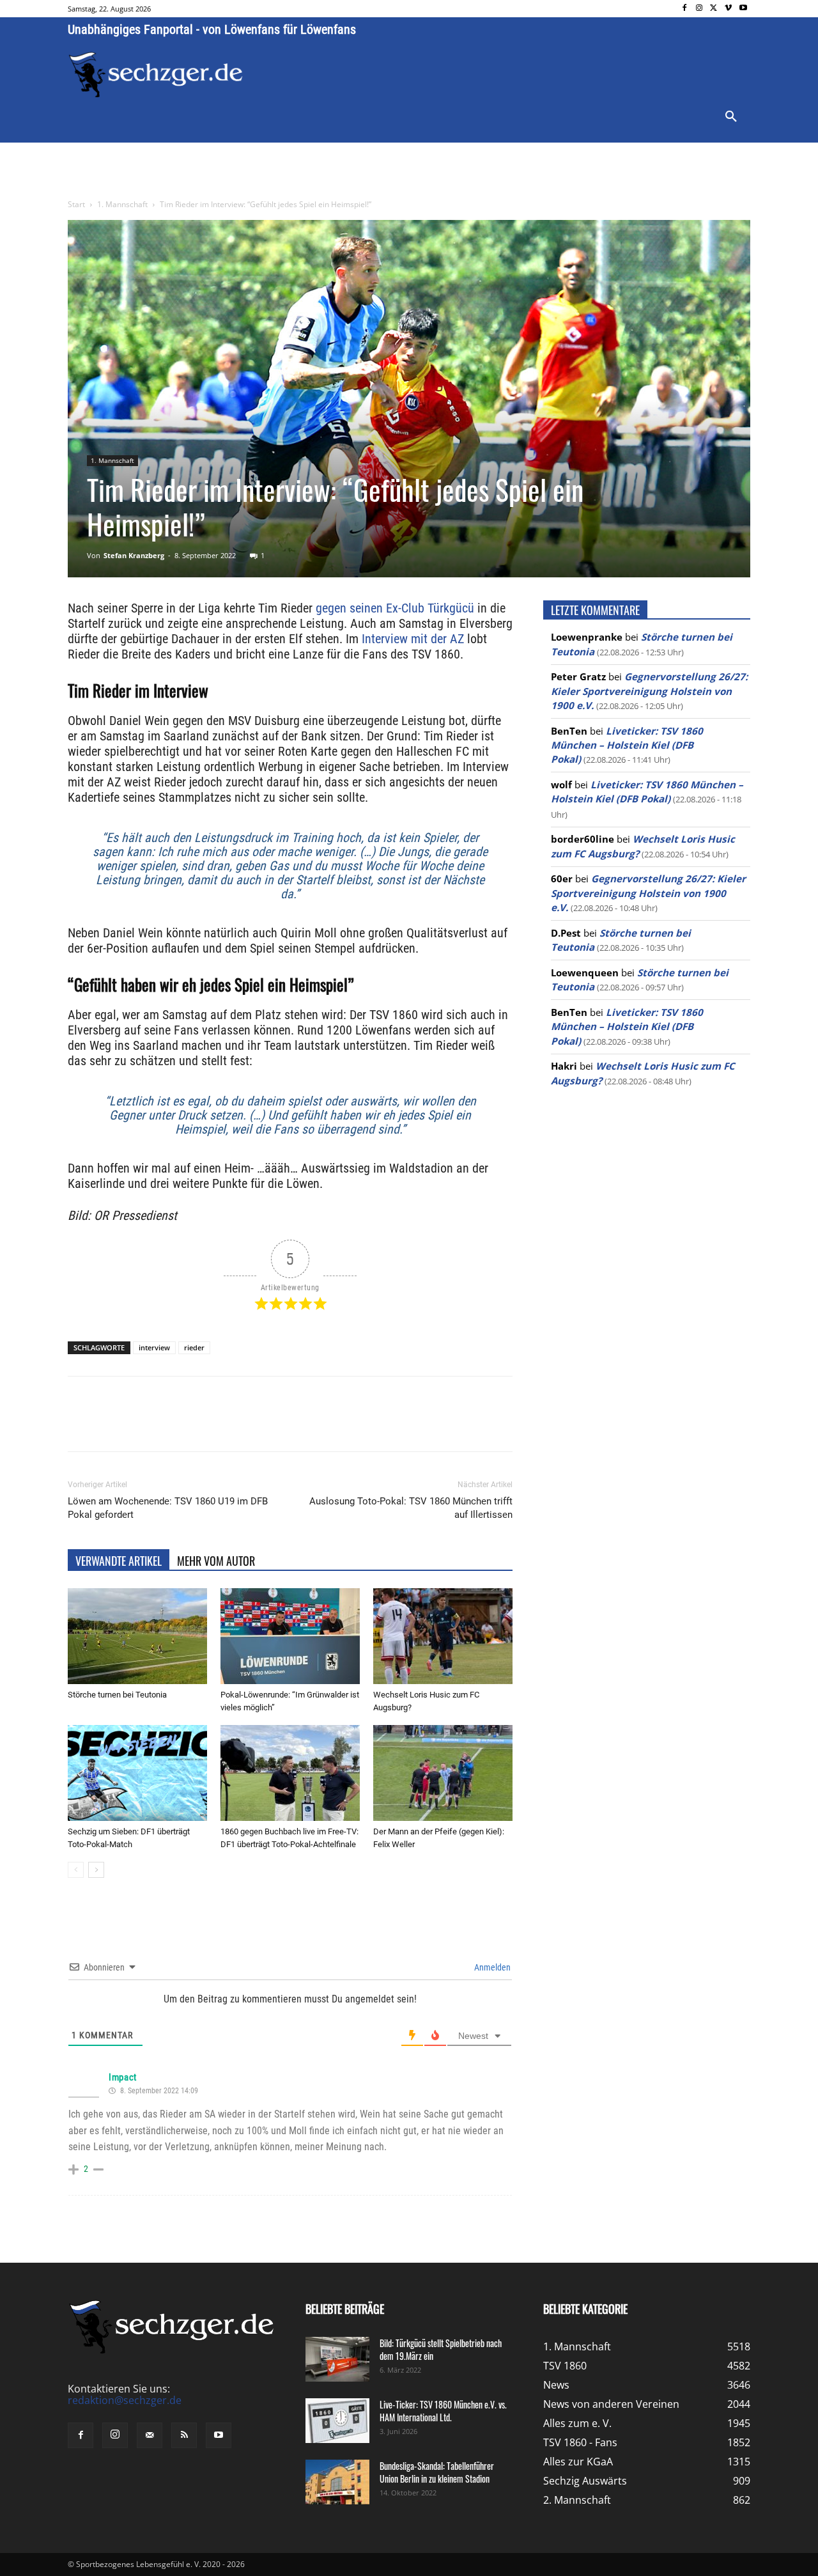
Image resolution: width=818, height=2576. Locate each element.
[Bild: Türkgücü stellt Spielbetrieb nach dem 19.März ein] (337, 2359)
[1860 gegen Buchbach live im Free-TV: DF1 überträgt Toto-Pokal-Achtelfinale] (290, 1773)
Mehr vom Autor (216, 1561)
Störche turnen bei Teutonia (117, 1695)
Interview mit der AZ (413, 639)
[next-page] (96, 1870)
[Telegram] (276, 1425)
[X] (714, 9)
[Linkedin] (247, 1425)
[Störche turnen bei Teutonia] (137, 1636)
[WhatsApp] (217, 1425)
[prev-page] (76, 1870)
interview (154, 1347)
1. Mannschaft (122, 204)
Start (76, 204)
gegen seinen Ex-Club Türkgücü (395, 608)
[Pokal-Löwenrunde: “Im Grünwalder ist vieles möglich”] (290, 1636)
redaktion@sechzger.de (125, 2400)
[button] (731, 117)
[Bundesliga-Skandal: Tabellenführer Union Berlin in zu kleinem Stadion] (337, 2482)
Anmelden (491, 1967)
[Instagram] (699, 9)
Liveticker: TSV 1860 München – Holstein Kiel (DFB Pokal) (627, 745)
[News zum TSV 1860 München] (156, 75)
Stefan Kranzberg (134, 555)
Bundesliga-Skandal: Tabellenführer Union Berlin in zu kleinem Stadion (437, 2472)
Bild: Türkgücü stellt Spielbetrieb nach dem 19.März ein (441, 2349)
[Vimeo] (728, 9)
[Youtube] (743, 9)
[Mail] (150, 2435)
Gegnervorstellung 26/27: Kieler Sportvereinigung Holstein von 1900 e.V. (649, 691)
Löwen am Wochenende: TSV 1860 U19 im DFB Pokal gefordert (168, 1508)
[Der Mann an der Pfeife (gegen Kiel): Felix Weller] (443, 1773)
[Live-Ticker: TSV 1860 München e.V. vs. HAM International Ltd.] (337, 2421)
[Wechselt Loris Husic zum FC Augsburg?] (443, 1636)
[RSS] (184, 2435)
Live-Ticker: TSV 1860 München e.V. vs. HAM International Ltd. (443, 2411)
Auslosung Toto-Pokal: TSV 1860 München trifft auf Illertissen (411, 1508)
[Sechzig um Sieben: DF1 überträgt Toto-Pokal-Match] (137, 1773)
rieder (194, 1347)
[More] (306, 1425)
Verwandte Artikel (119, 1561)
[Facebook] (685, 9)
